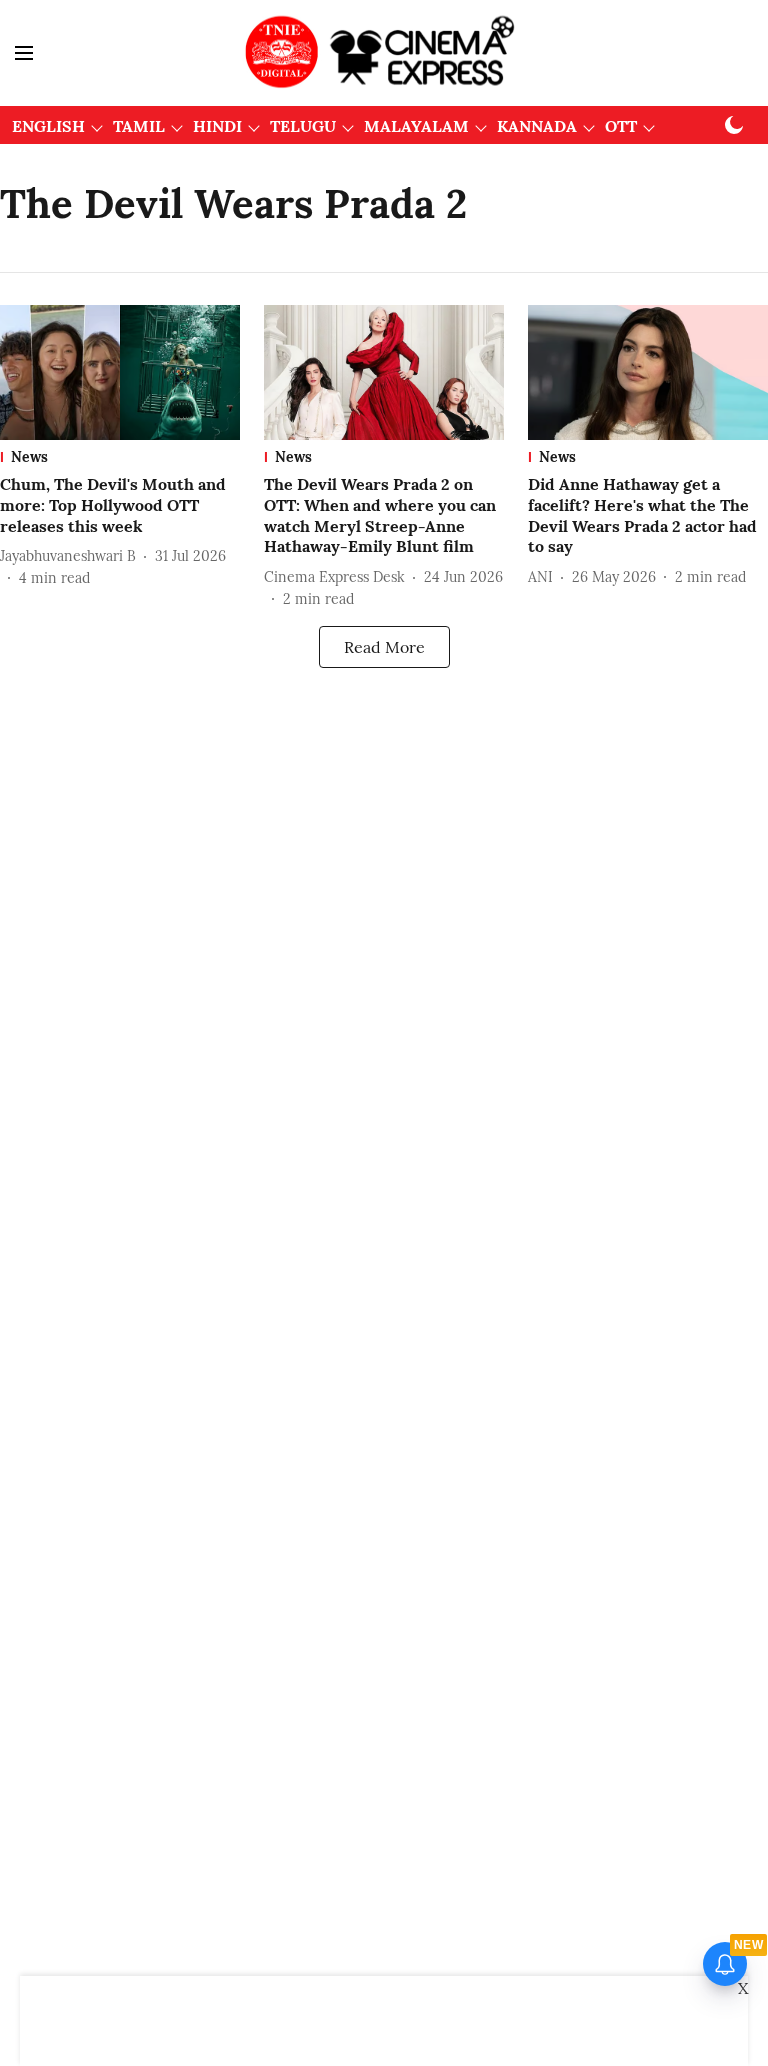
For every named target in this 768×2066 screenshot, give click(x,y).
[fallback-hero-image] (120, 372)
